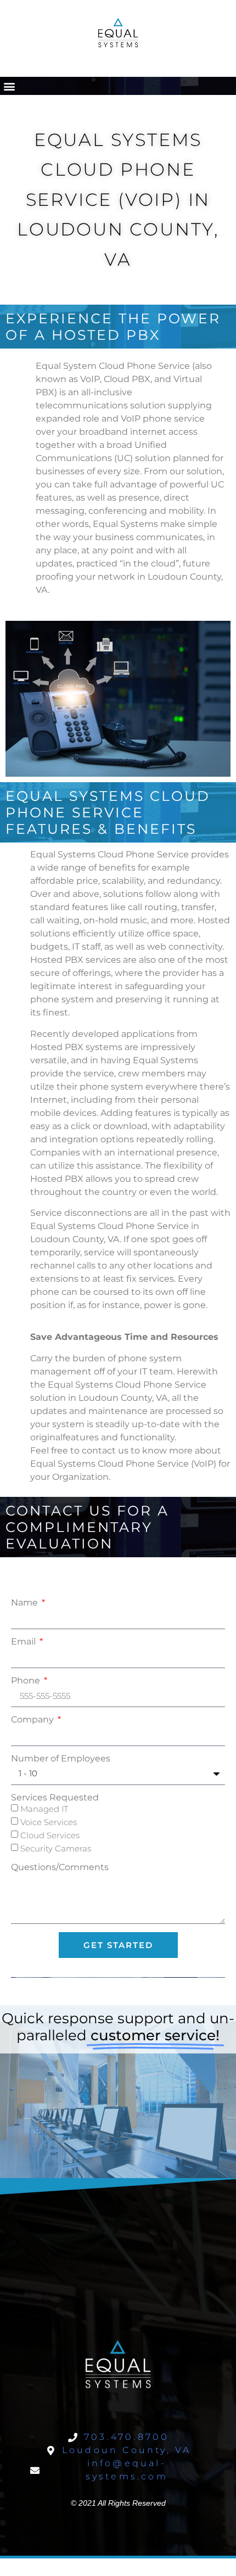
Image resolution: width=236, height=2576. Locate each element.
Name (26, 1603)
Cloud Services (50, 1835)
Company (33, 1720)
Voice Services (49, 1822)
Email (24, 1642)
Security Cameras (56, 1848)
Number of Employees (61, 1759)
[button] (9, 86)
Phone (27, 1681)
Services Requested (55, 1798)
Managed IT (44, 1809)
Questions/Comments (60, 1867)
